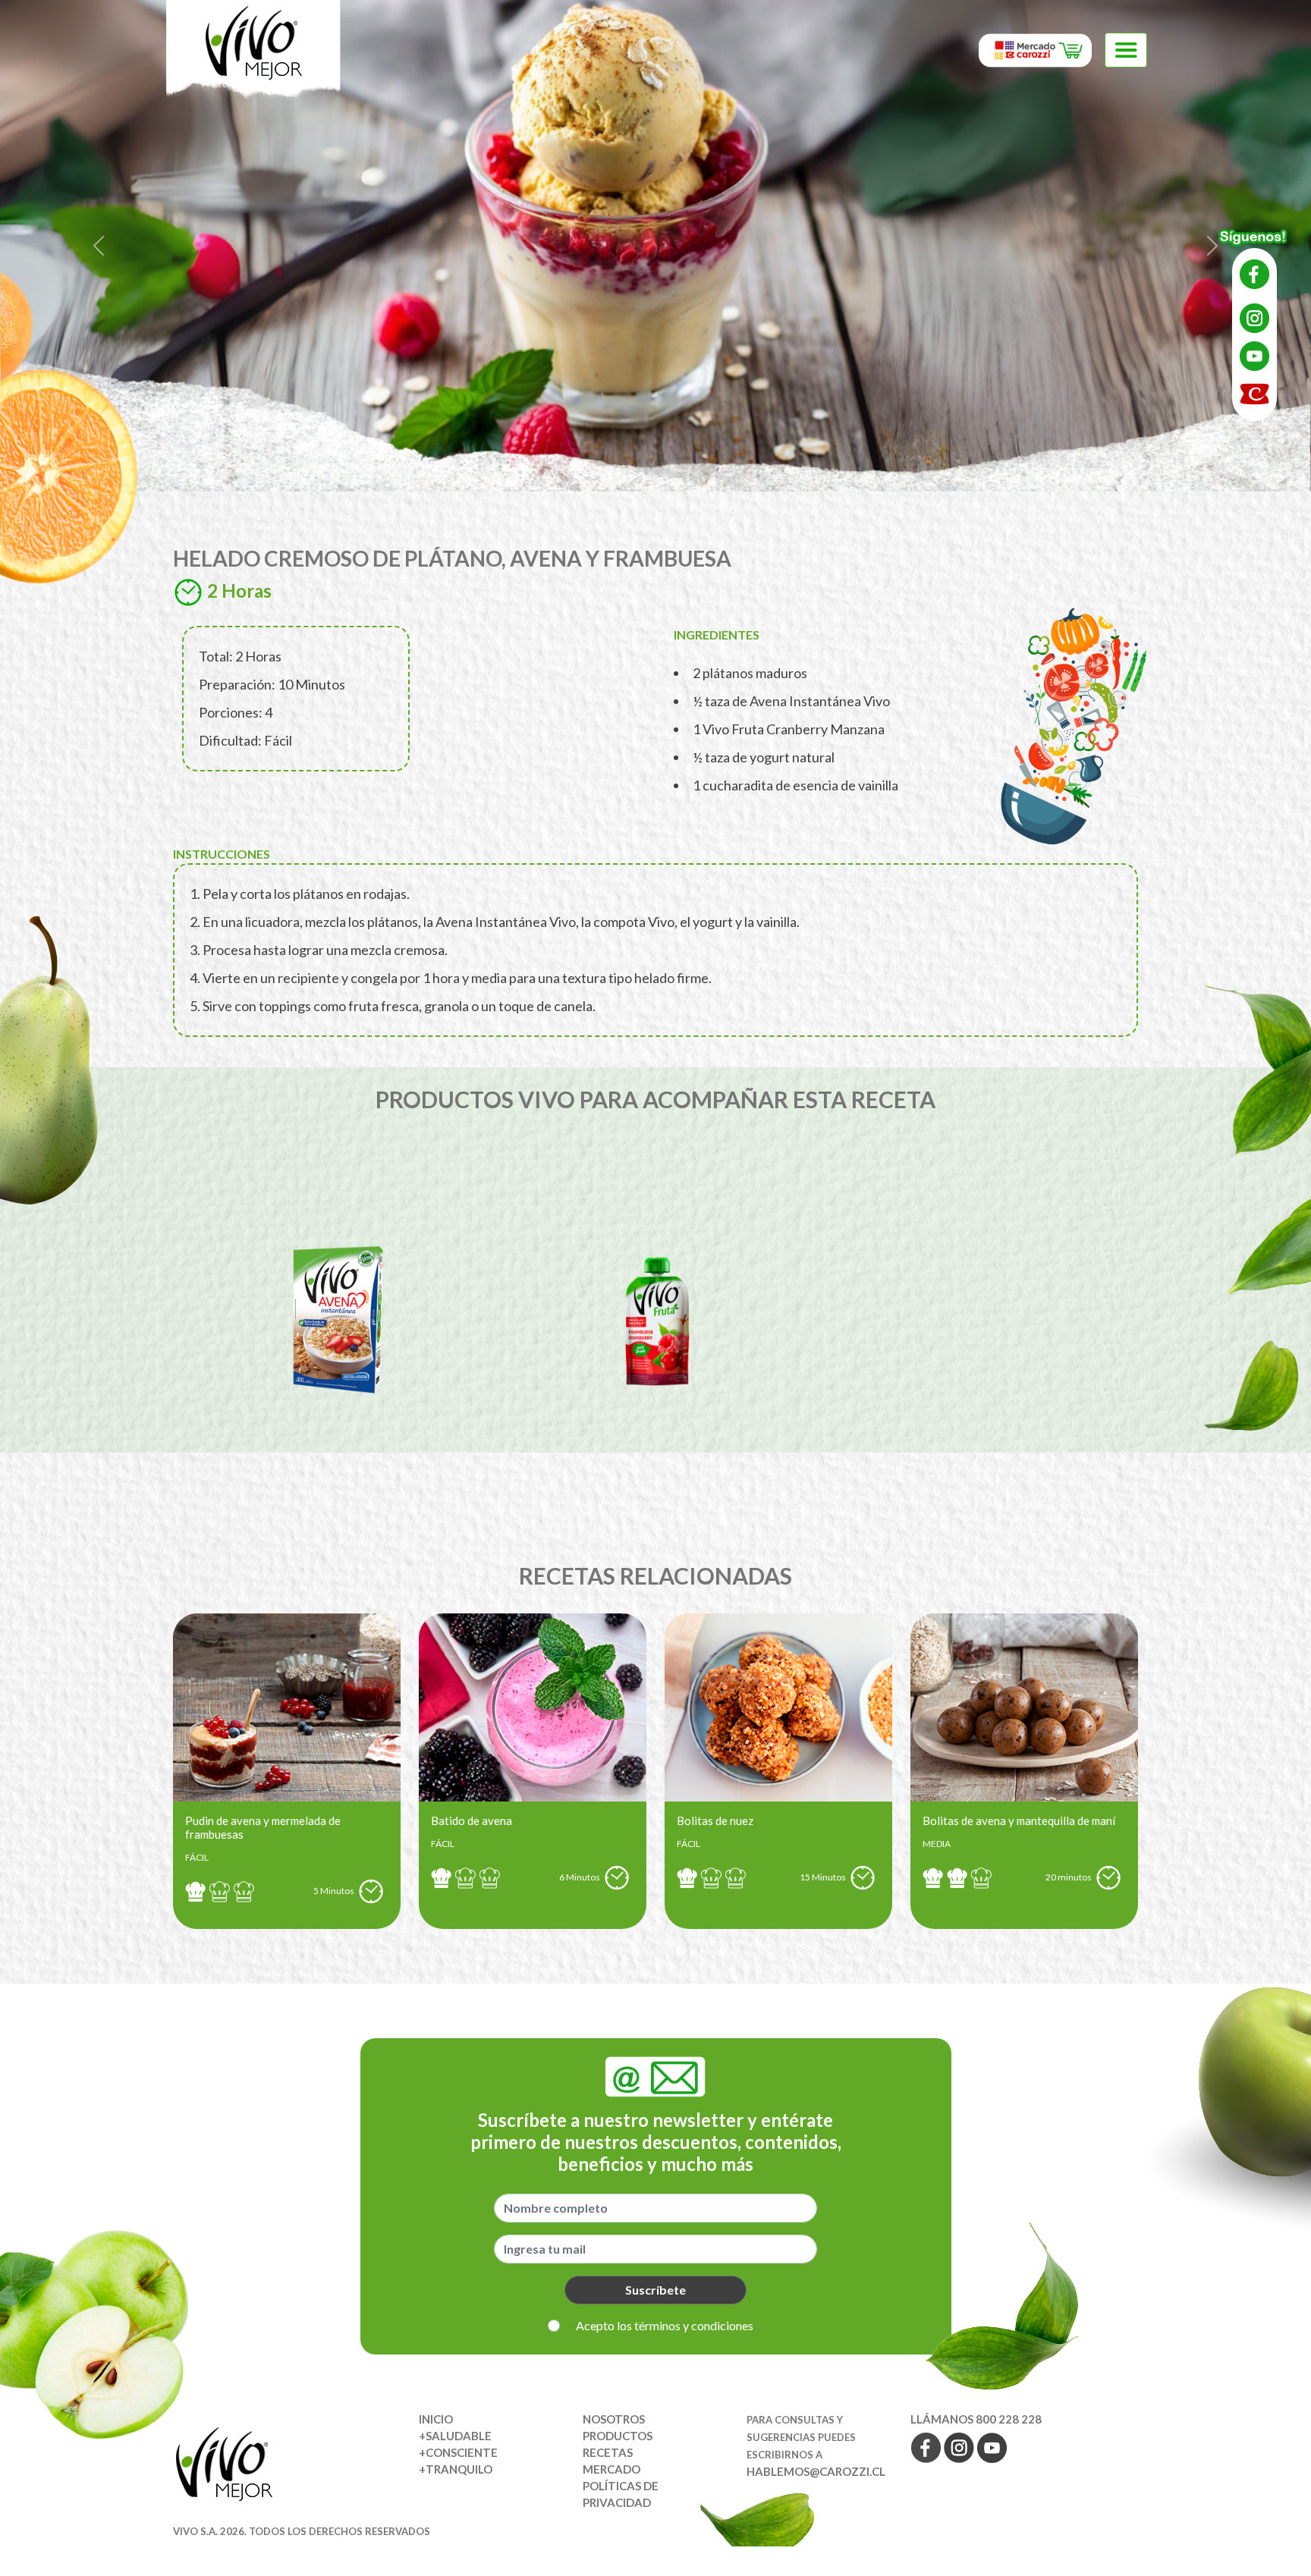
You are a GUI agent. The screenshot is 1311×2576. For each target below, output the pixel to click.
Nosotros (614, 2419)
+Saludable (455, 2436)
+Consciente (458, 2452)
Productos (618, 2436)
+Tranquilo (456, 2469)
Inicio (436, 2419)
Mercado (611, 2469)
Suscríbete (655, 2290)
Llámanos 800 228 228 (976, 2419)
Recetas (608, 2452)
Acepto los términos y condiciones (665, 2325)
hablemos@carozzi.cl (816, 2471)
